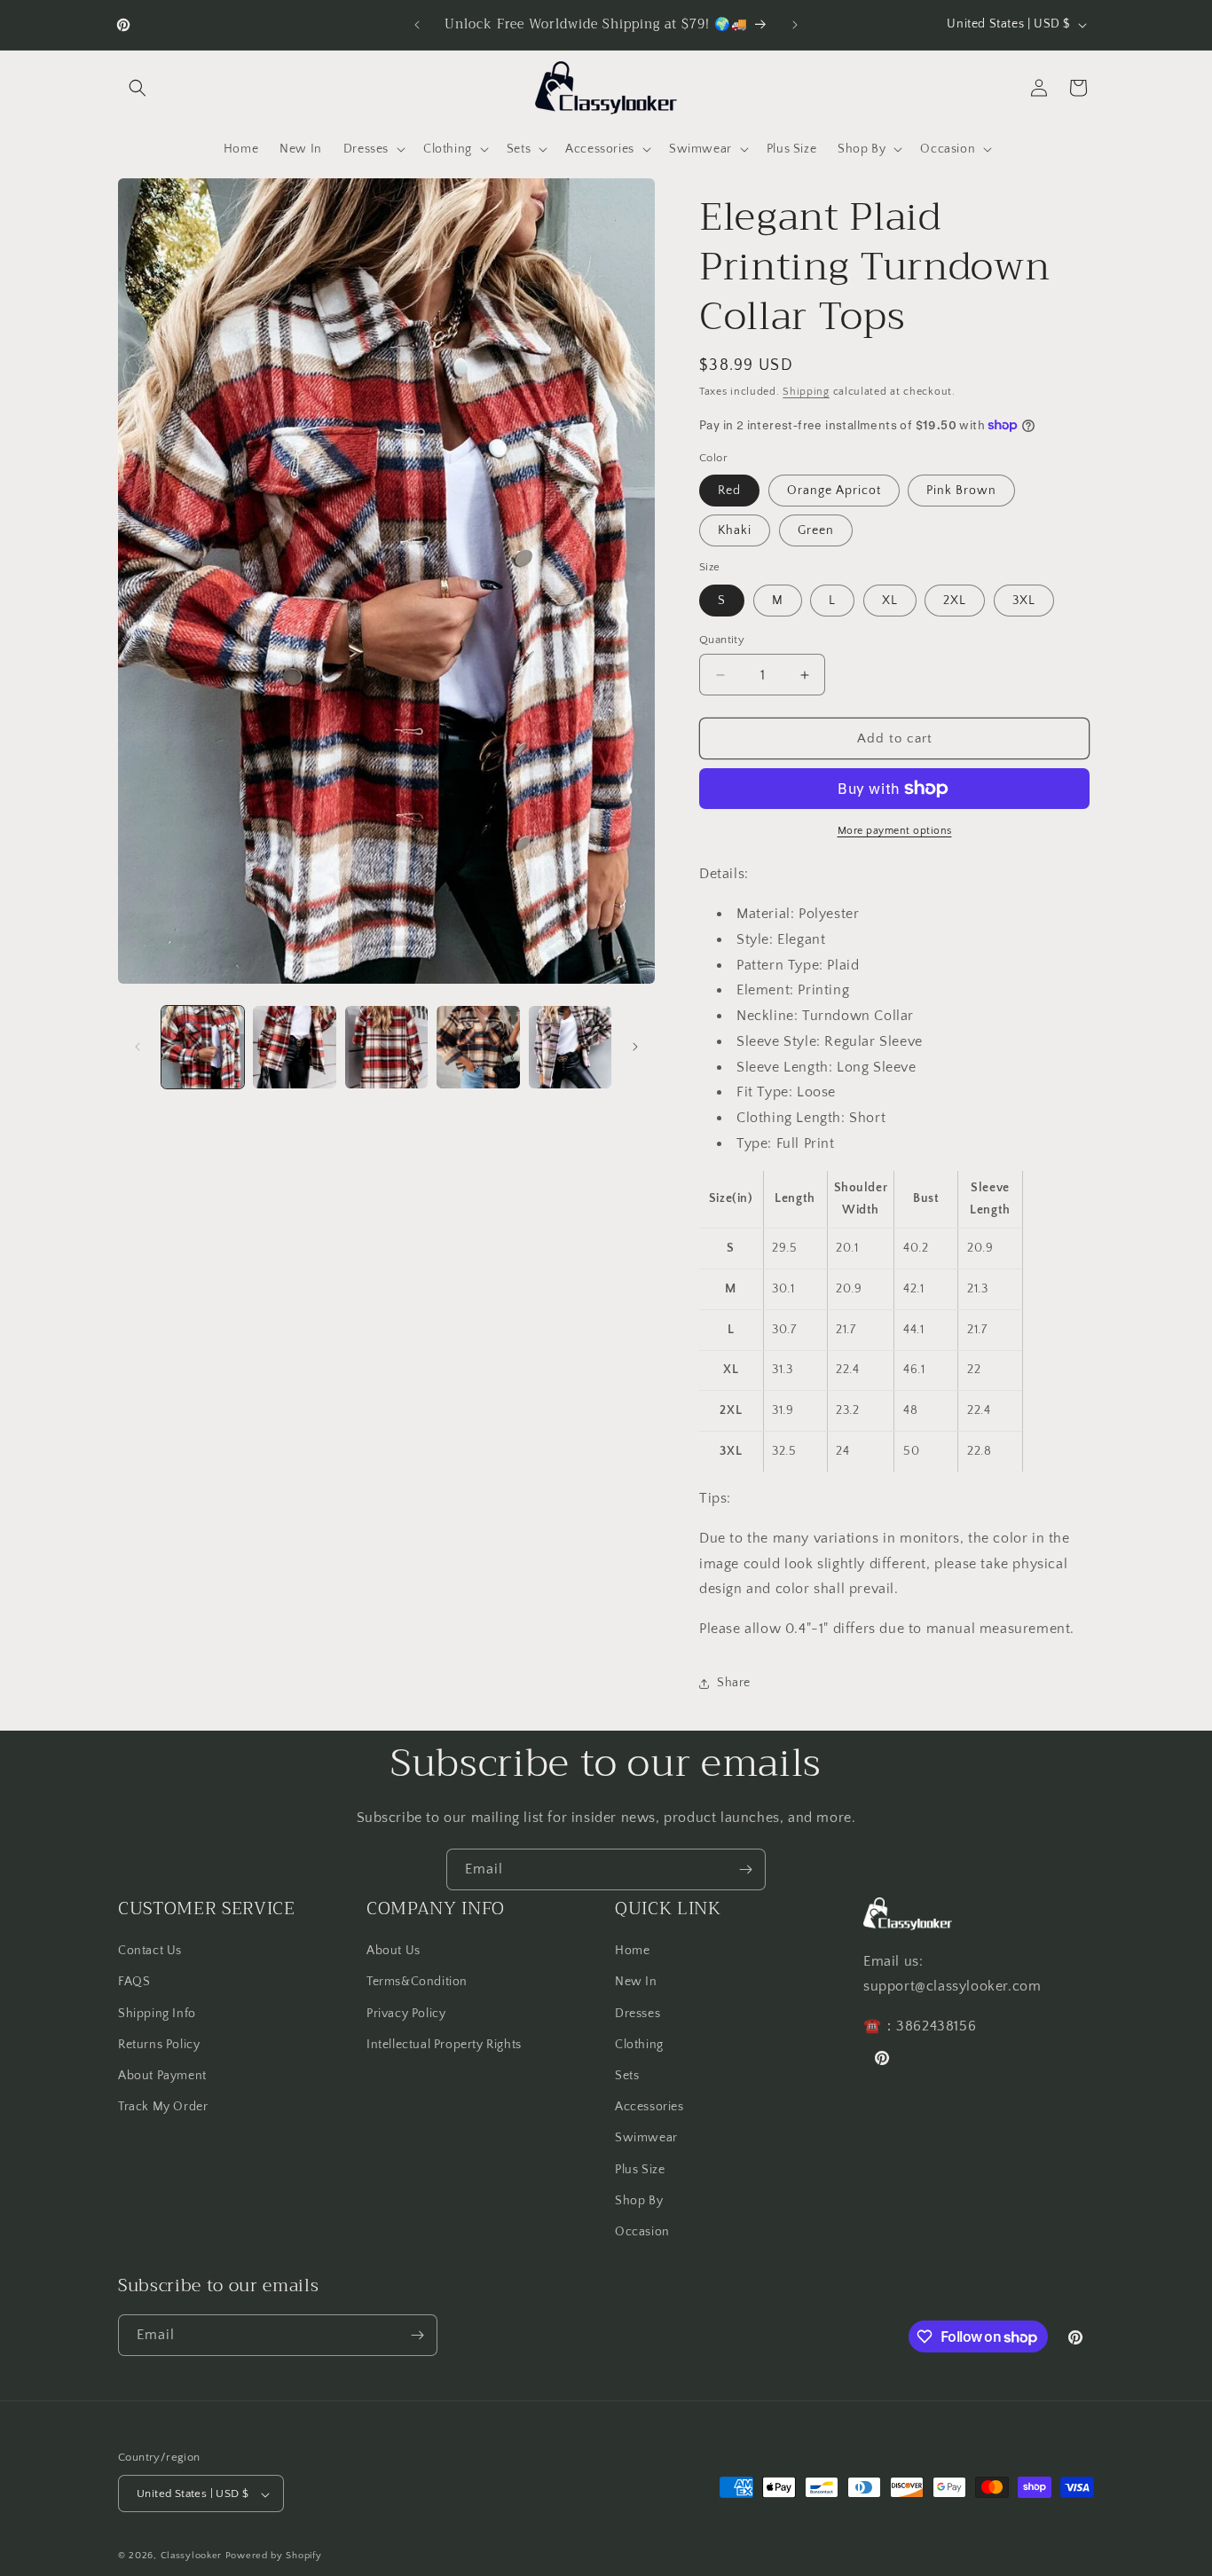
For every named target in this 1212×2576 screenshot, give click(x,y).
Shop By (639, 2201)
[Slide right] (635, 1047)
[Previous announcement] (417, 25)
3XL (1024, 601)
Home (632, 1951)
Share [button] (734, 1683)
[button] (138, 88)
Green (816, 530)
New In (636, 1982)
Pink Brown (961, 491)
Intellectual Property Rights (444, 2045)
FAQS (134, 1982)
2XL (955, 601)
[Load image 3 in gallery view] (386, 1047)
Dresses (637, 2013)
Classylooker (191, 2556)
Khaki (735, 530)
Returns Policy (159, 2045)
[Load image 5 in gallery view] (570, 1047)
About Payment (162, 2076)
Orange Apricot (834, 491)
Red (729, 491)
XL (890, 601)
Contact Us (150, 1951)
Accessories (649, 2107)
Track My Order (163, 2107)
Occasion (642, 2232)
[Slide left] (138, 1047)
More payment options (895, 831)
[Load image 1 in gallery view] (203, 1047)
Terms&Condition (417, 1982)
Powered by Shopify (274, 2556)
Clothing (639, 2045)
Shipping (806, 392)
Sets (627, 2076)
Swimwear (646, 2138)
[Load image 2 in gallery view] (294, 1047)
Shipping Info (157, 2013)
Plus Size (640, 2169)
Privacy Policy (406, 2013)
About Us (394, 1951)
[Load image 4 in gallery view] (478, 1047)
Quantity (722, 640)
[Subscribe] (745, 1869)
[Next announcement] (795, 25)
